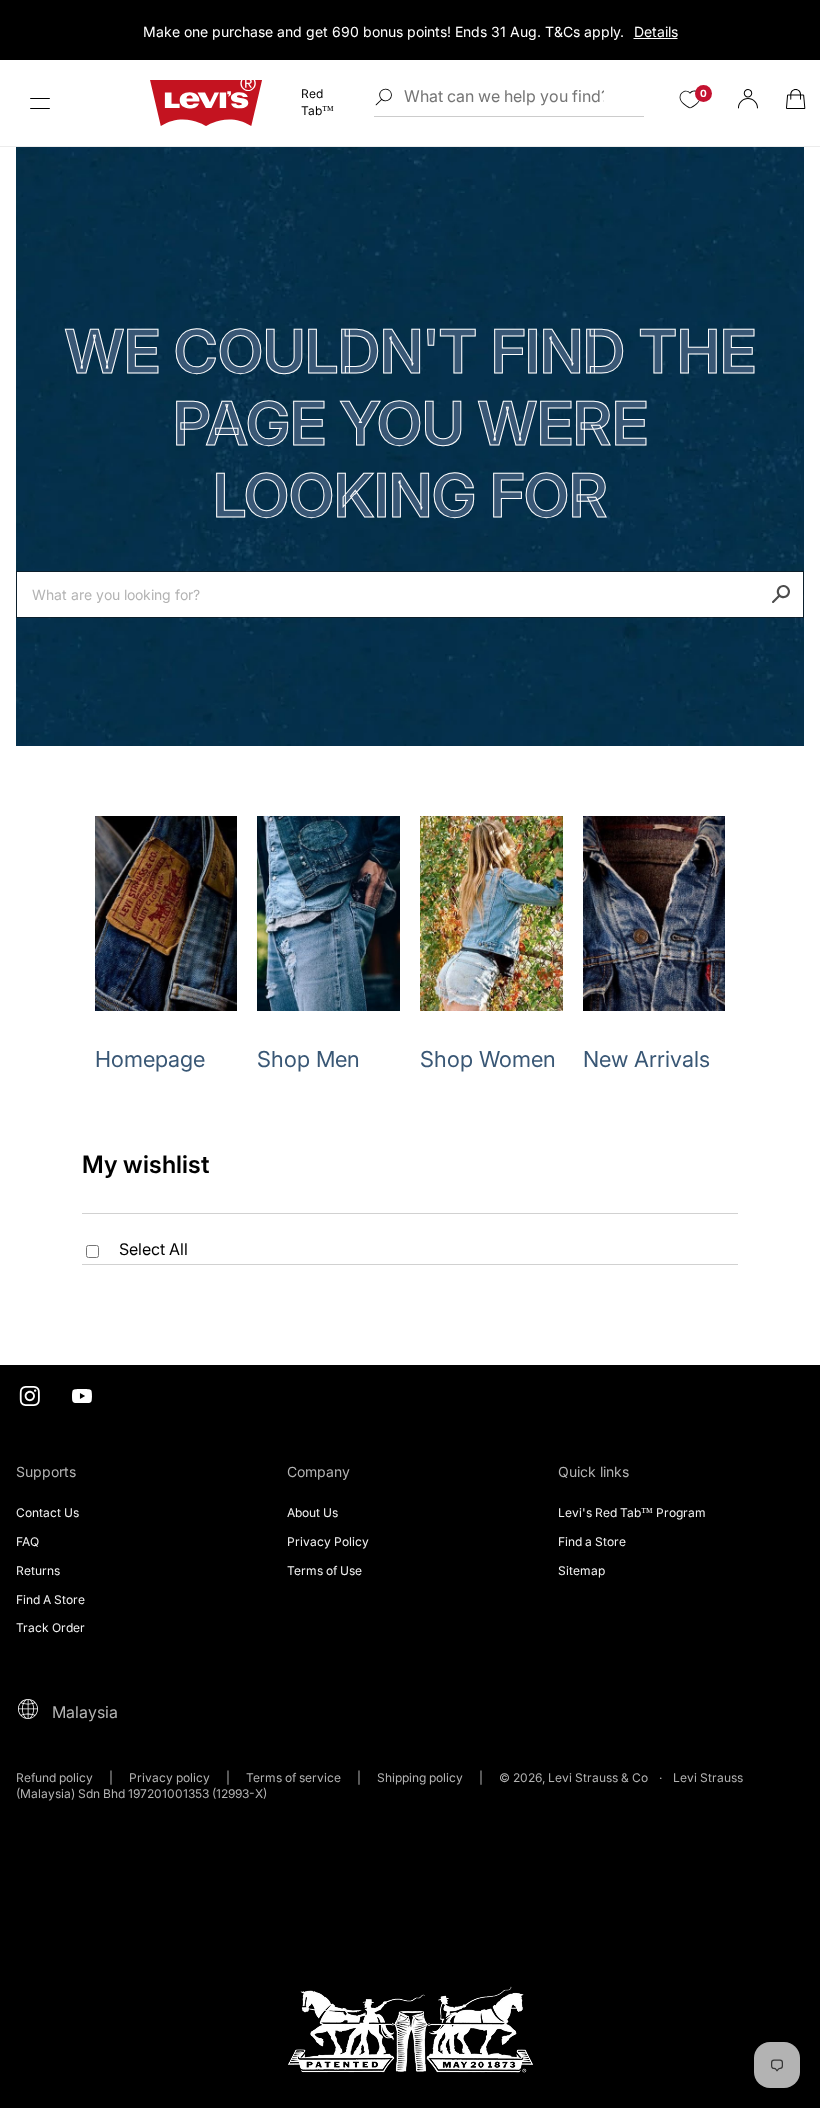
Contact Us (47, 1512)
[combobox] (410, 594)
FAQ (27, 1541)
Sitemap (581, 1570)
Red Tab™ (317, 102)
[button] (40, 103)
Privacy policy (169, 1777)
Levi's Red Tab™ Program (632, 1512)
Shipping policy (420, 1777)
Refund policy (54, 1777)
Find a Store (592, 1541)
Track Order (50, 1627)
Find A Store (50, 1599)
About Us (312, 1512)
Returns (38, 1570)
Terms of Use (324, 1570)
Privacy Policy (328, 1541)
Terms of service (293, 1777)
